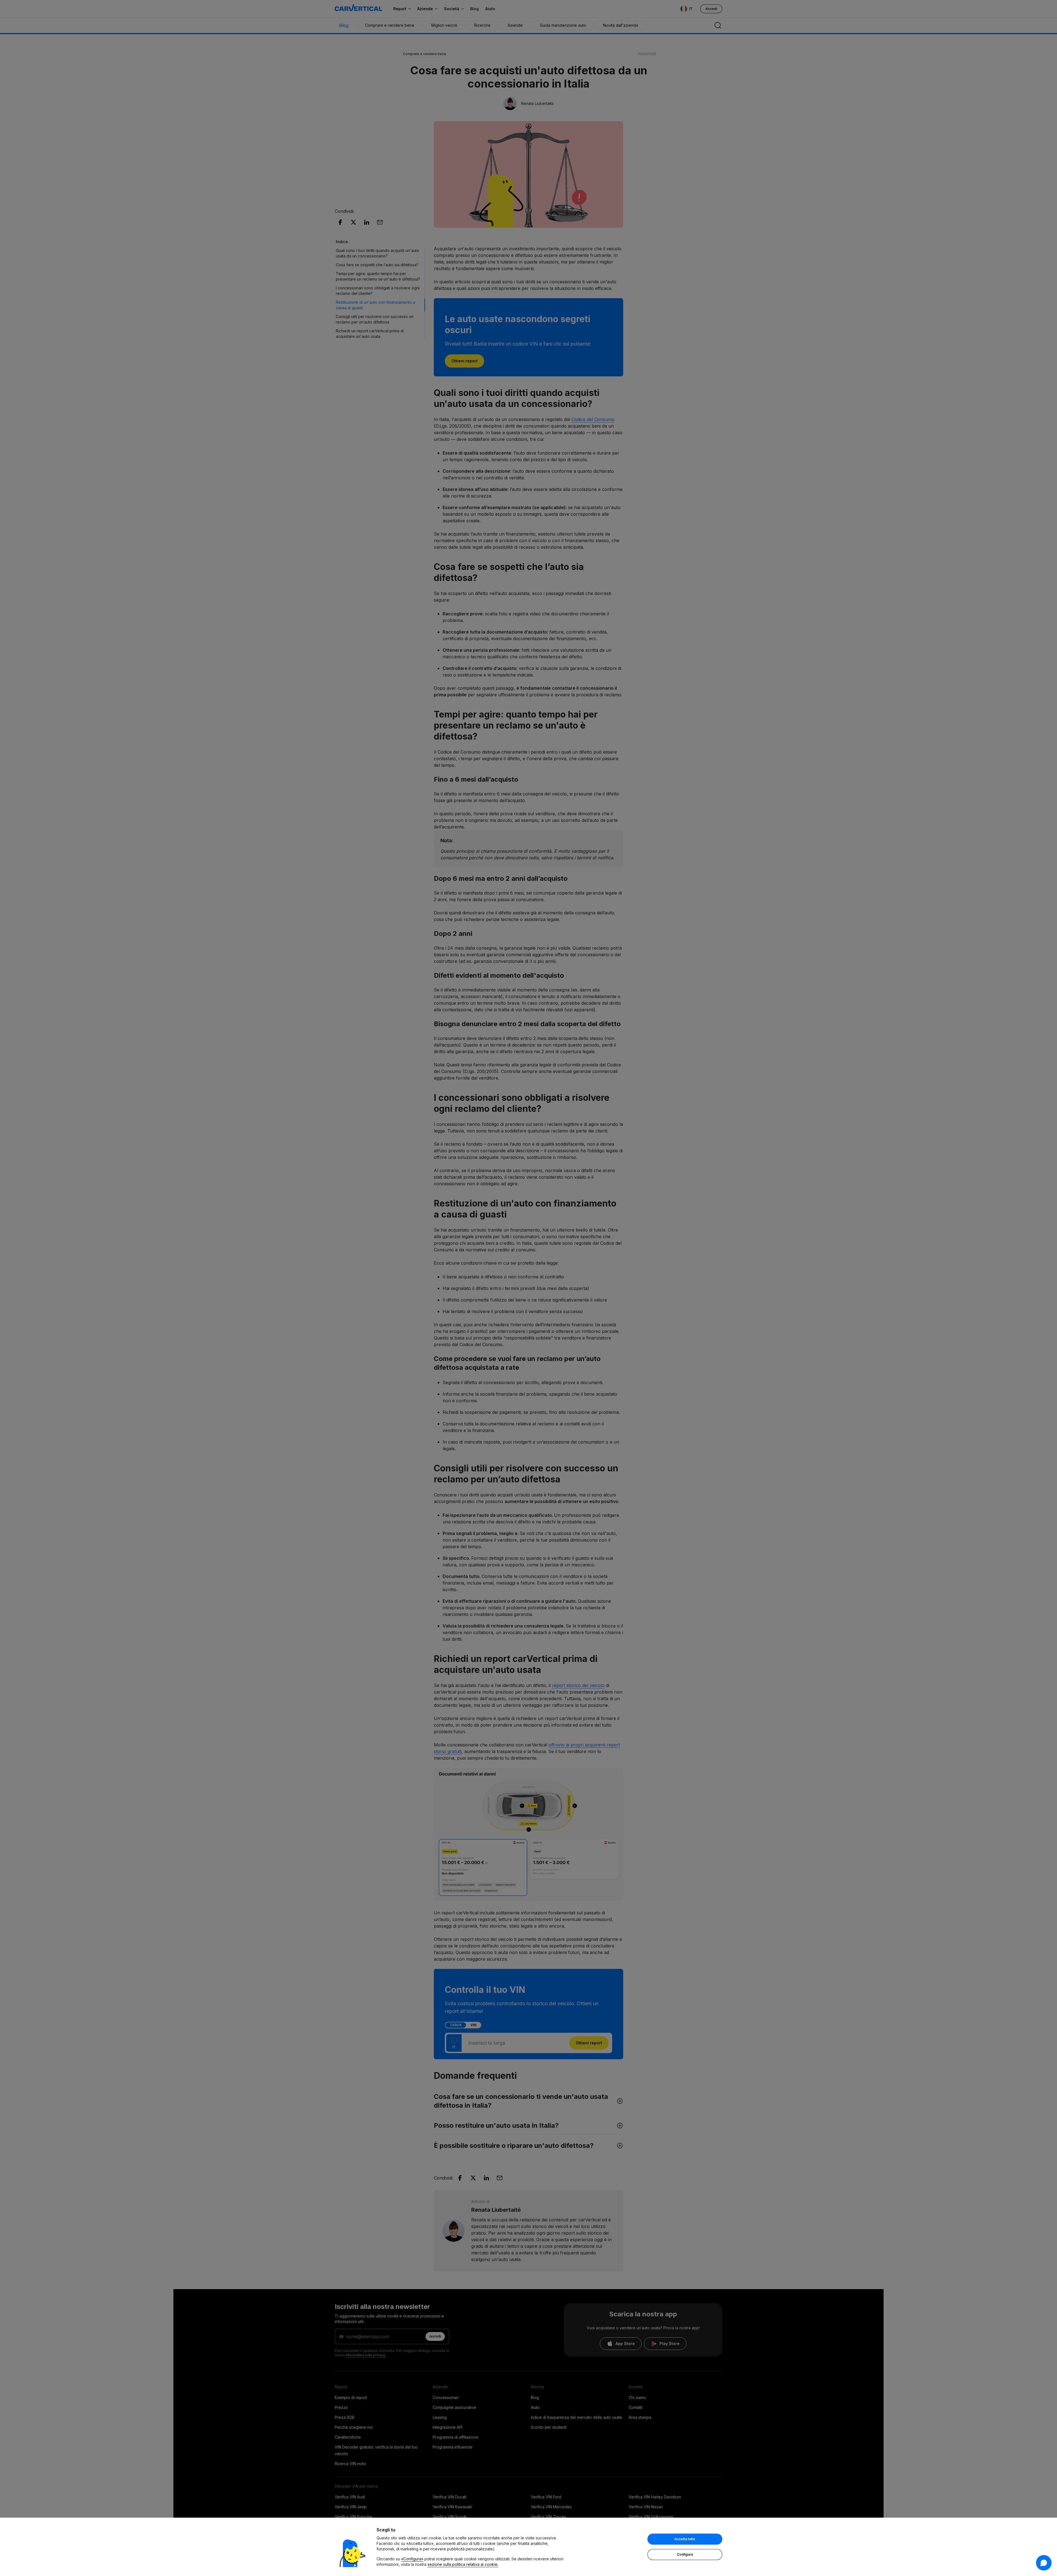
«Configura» (412, 2559)
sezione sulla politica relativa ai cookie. (463, 2564)
